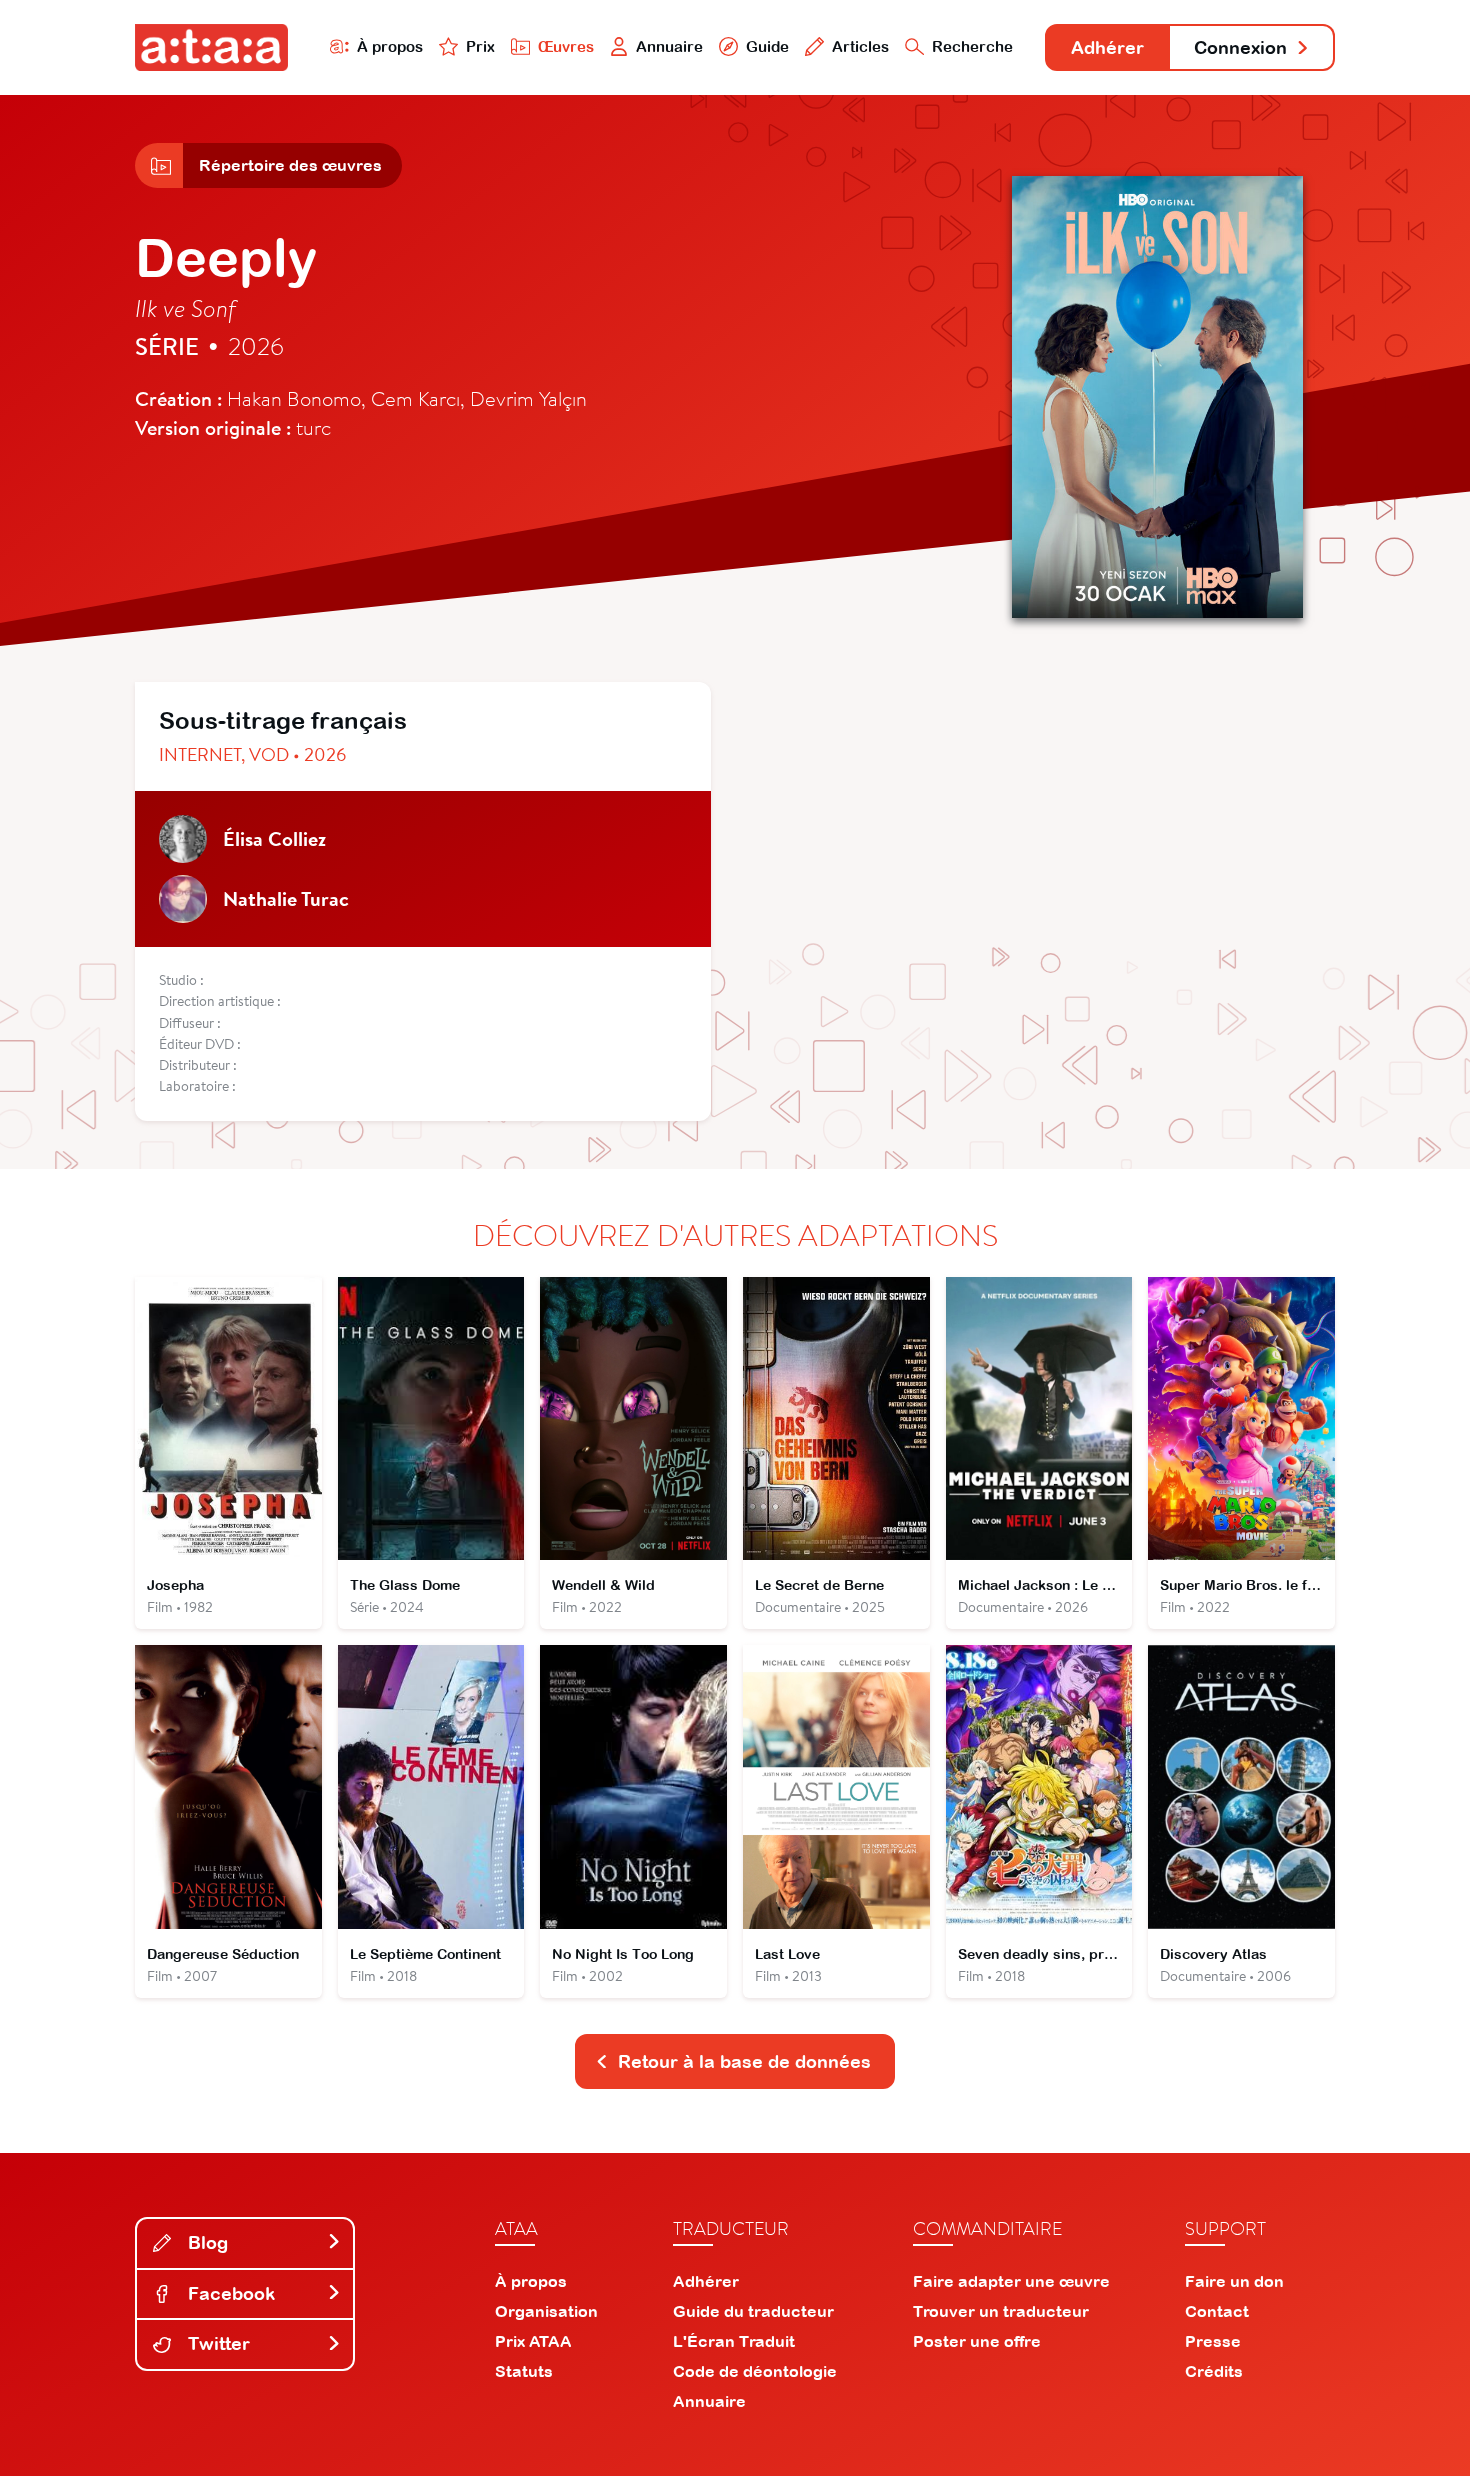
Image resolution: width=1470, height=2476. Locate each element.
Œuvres (566, 46)
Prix (480, 46)
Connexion (1240, 47)
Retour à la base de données (744, 2061)
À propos (390, 46)
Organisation (546, 2311)
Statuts (524, 2371)
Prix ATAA (533, 2341)
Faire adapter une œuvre (1011, 2281)
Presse (1213, 2341)
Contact (1217, 2311)
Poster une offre (977, 2341)
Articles (860, 46)
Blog (205, 2242)
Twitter (216, 2343)
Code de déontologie (755, 2371)
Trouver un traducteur (1001, 2311)
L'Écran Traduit (734, 2341)
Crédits (1214, 2371)
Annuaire (669, 46)
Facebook (229, 2293)
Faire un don (1234, 2281)
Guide (767, 46)
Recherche (972, 46)
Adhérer (1107, 47)
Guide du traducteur (753, 2311)
